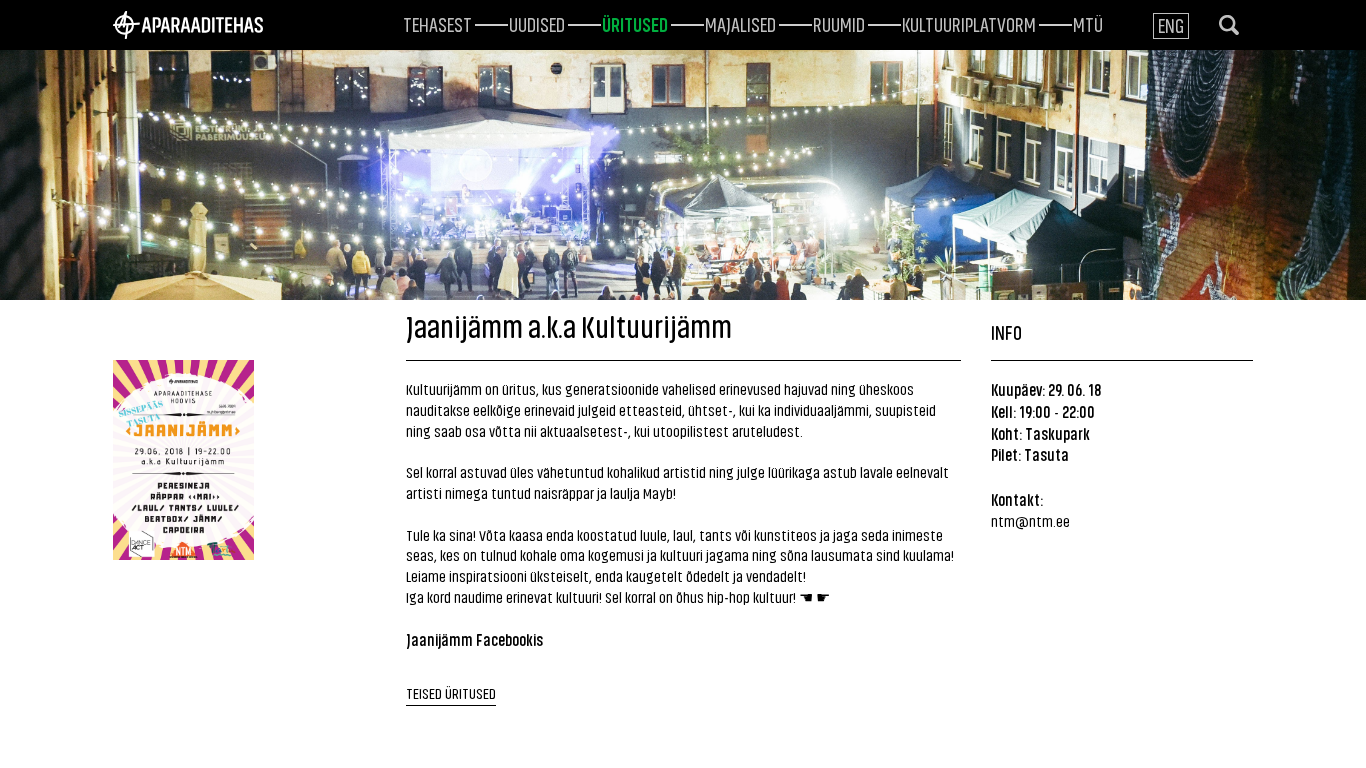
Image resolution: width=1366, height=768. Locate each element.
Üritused (635, 23)
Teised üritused (451, 692)
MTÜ (1088, 23)
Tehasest (437, 23)
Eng (1171, 24)
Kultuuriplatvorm (969, 23)
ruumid (839, 23)
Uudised (537, 23)
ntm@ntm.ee (1030, 520)
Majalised (740, 23)
